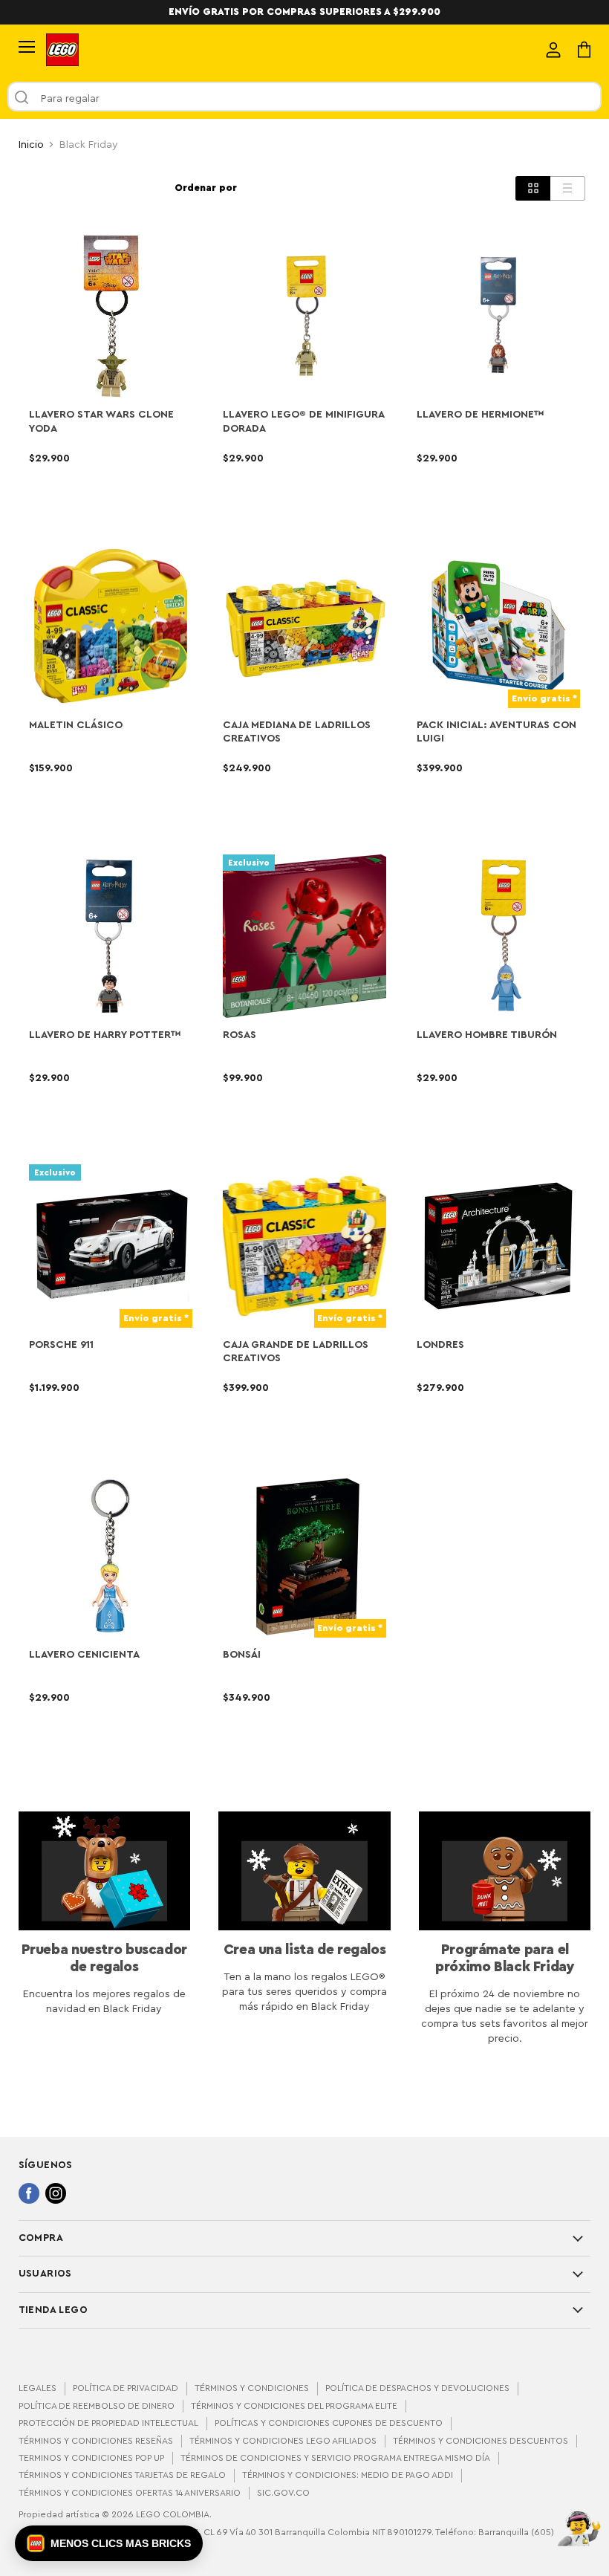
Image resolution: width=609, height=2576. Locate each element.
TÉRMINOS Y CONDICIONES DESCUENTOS (481, 2441)
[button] (109, 2543)
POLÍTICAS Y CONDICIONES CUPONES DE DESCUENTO (329, 2423)
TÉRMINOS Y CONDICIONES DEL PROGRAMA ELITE (294, 2406)
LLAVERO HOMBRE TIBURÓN (487, 1035)
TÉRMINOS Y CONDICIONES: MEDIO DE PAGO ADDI (348, 2475)
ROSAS (240, 1035)
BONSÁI (242, 1655)
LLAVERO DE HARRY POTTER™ (105, 1035)
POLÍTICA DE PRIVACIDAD (126, 2388)
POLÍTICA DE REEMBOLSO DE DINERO (97, 2406)
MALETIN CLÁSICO (76, 725)
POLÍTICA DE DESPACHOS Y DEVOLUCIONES (417, 2388)
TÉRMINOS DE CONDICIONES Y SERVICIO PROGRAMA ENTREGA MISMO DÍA (335, 2458)
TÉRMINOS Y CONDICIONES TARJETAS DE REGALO (122, 2475)
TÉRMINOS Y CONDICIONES (252, 2388)
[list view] (568, 188)
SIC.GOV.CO (283, 2493)
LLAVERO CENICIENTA (84, 1655)
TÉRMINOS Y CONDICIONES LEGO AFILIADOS (283, 2441)
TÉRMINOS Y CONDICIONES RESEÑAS (96, 2441)
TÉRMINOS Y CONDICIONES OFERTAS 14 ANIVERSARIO (130, 2493)
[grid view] (533, 188)
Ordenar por (206, 188)
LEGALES (38, 2388)
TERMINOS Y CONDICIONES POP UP (91, 2458)
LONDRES (440, 1345)
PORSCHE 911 (61, 1345)
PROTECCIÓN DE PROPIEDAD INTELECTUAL (108, 2423)
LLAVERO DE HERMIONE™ (481, 415)
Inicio (31, 145)
